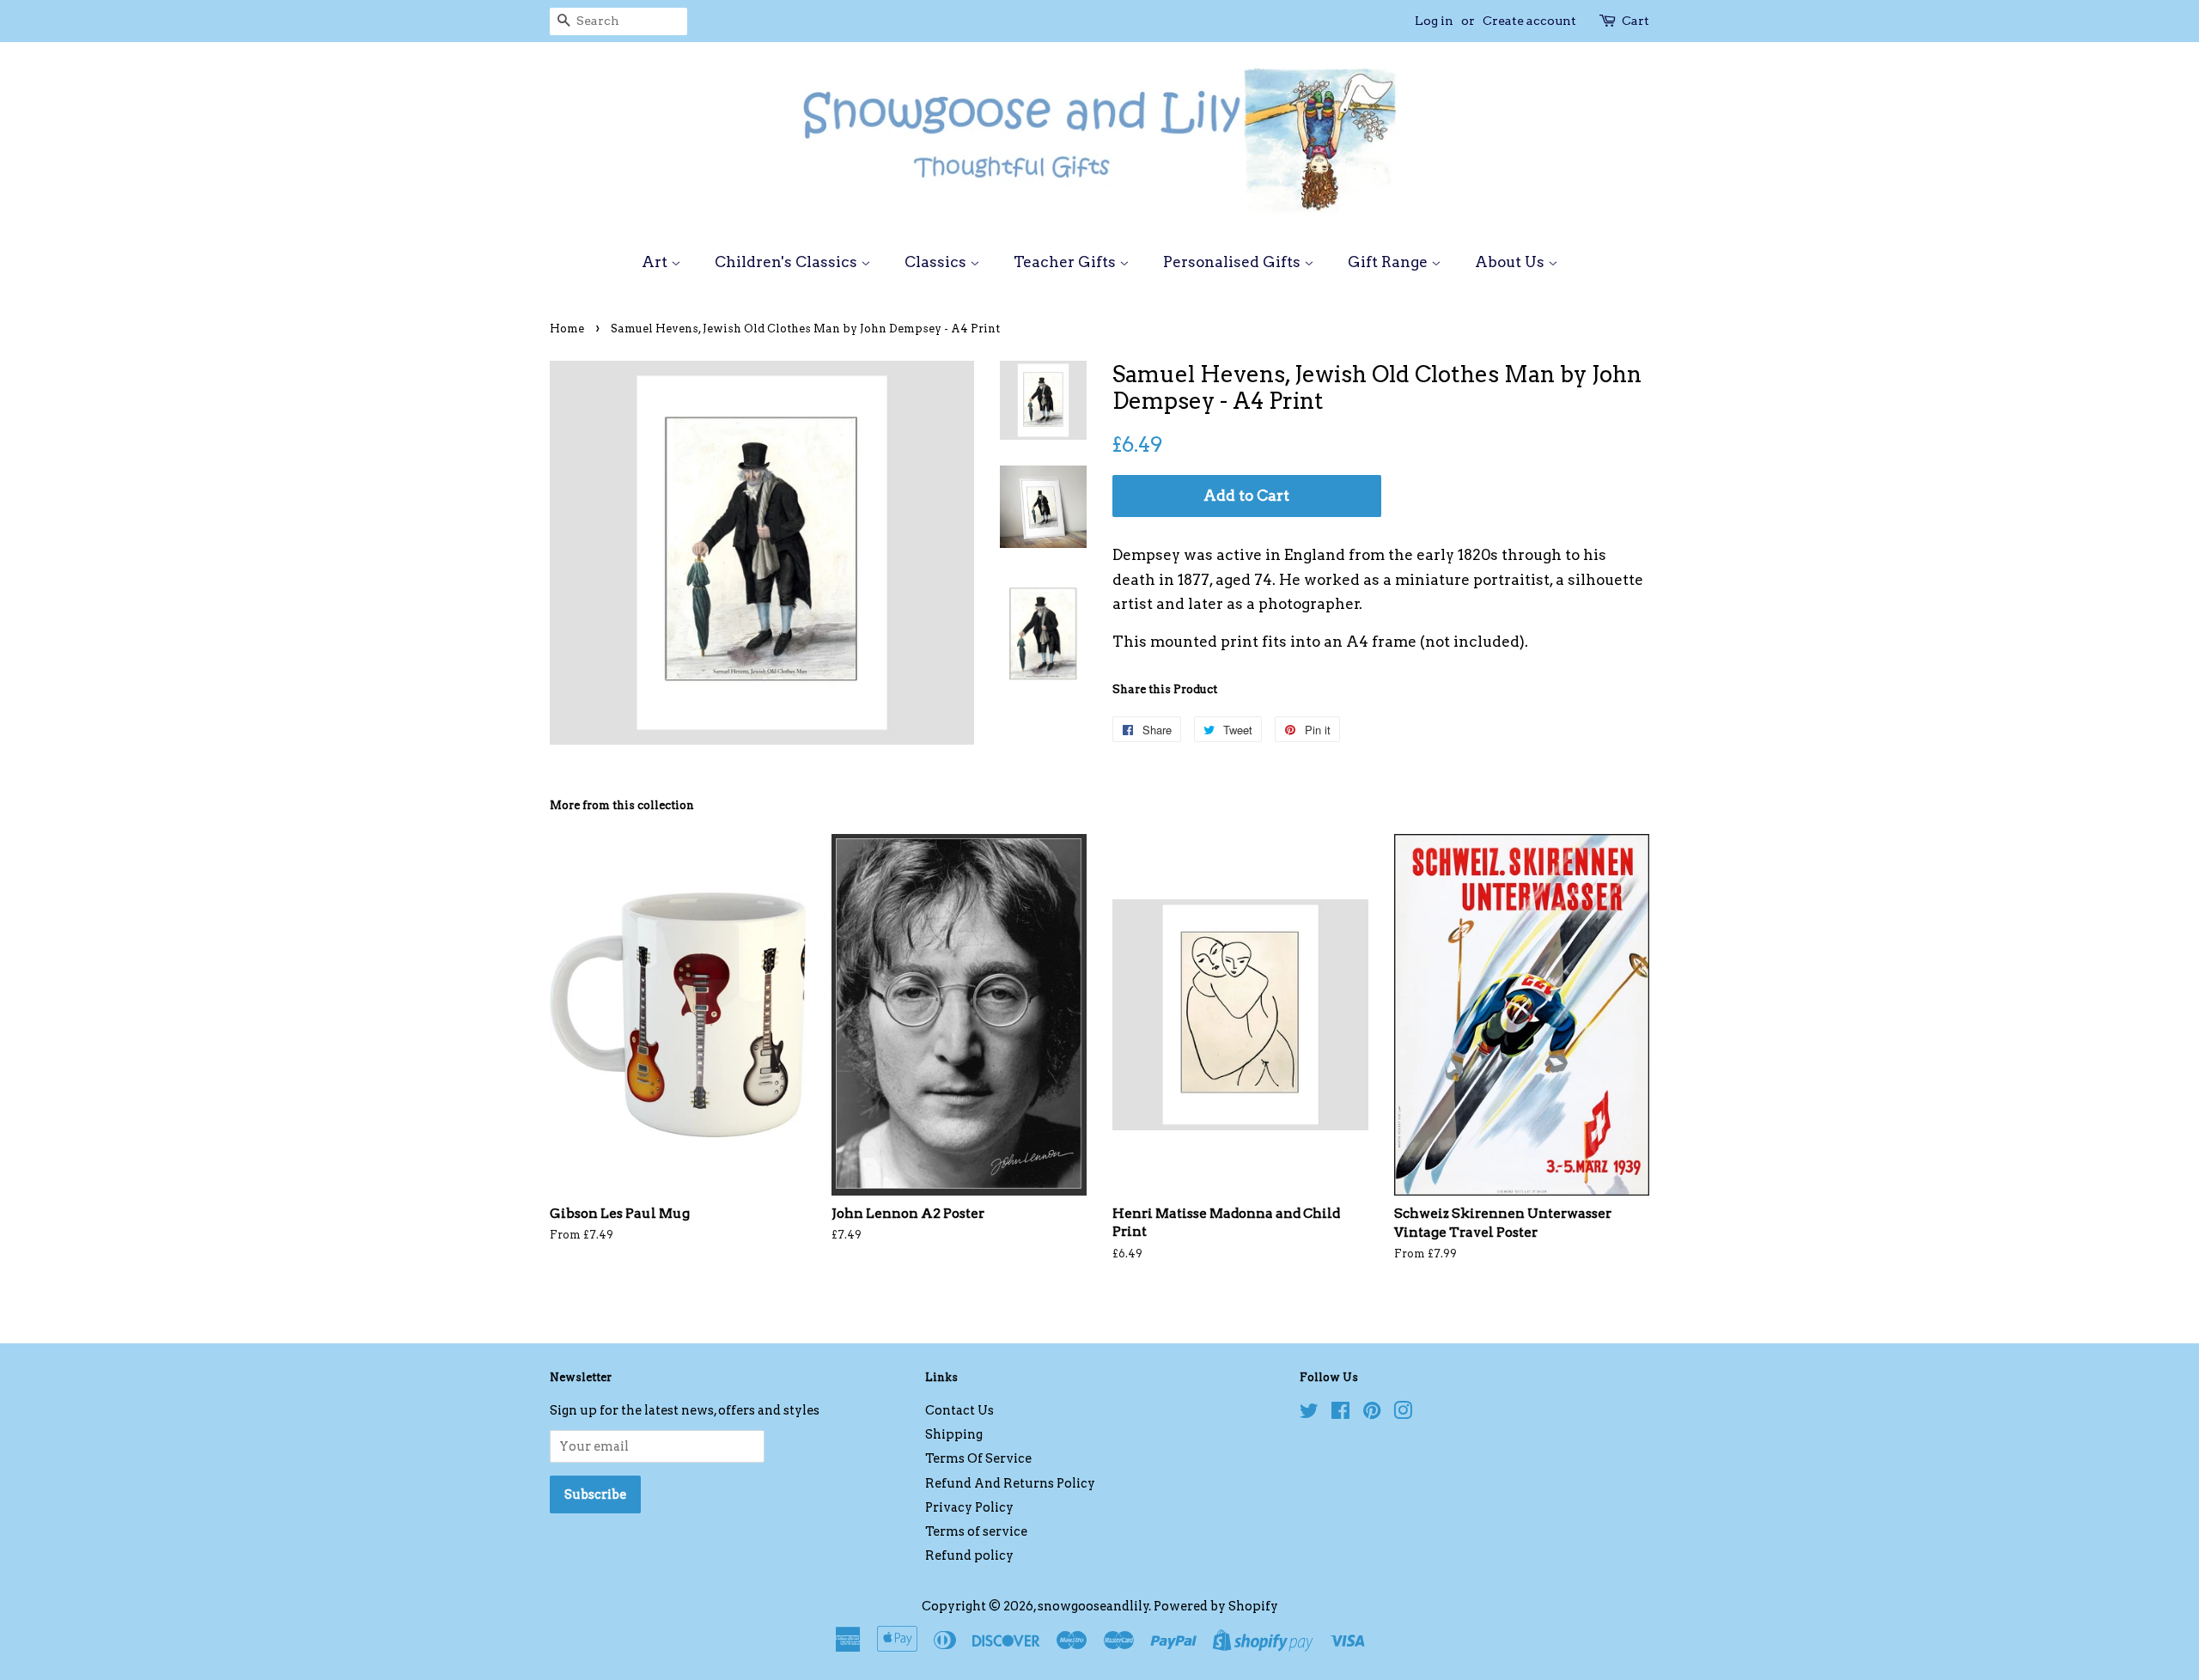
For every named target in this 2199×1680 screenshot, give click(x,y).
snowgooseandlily (1093, 1606)
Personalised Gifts (1234, 262)
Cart (1636, 21)
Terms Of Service (978, 1458)
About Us (1511, 262)
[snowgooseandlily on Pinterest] (1372, 1414)
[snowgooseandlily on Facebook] (1340, 1414)
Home (567, 329)
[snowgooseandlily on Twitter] (1309, 1414)
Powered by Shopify (1216, 1606)
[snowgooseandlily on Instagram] (1403, 1414)
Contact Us (959, 1410)
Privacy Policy (969, 1507)
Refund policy (969, 1555)
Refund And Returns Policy (1010, 1483)
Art (656, 262)
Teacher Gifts (1066, 262)
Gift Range (1389, 262)
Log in (1434, 21)
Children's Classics (788, 262)
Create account (1529, 21)
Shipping (954, 1434)
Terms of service (976, 1531)
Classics (937, 262)
